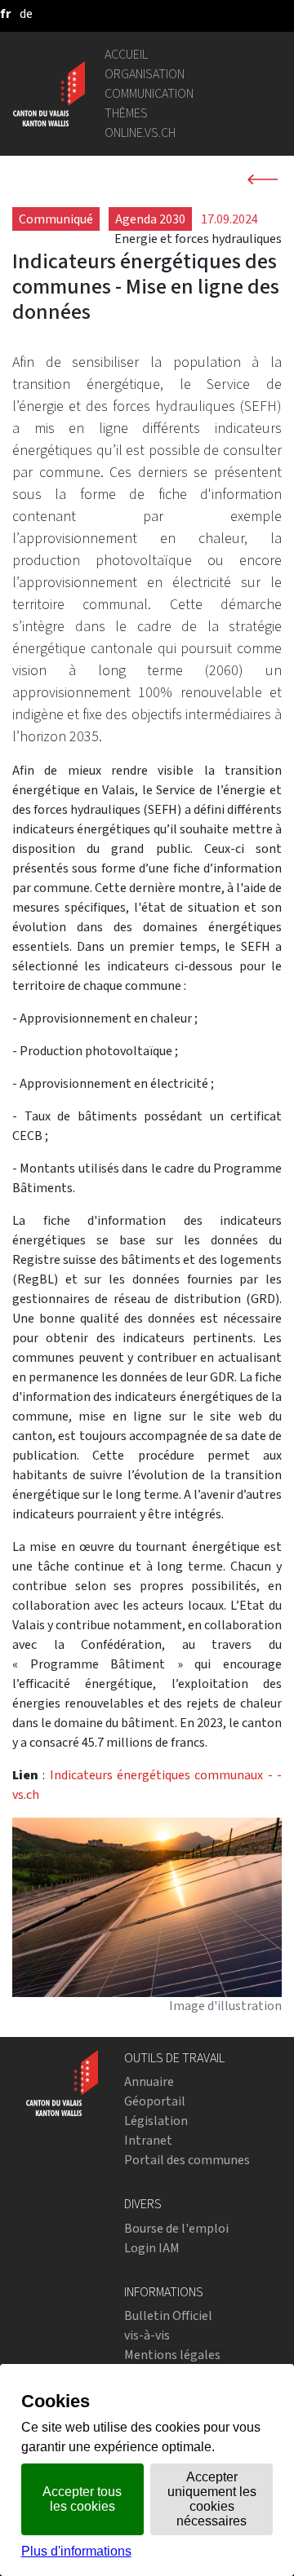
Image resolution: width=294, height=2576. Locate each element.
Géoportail (155, 2101)
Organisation (145, 74)
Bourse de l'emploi (176, 2228)
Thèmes (126, 113)
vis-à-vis (147, 2335)
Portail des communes (187, 2160)
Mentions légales (172, 2355)
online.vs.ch (140, 133)
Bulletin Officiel (168, 2315)
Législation (156, 2121)
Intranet (148, 2140)
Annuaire (149, 2081)
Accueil (126, 54)
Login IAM (152, 2248)
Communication (149, 93)
